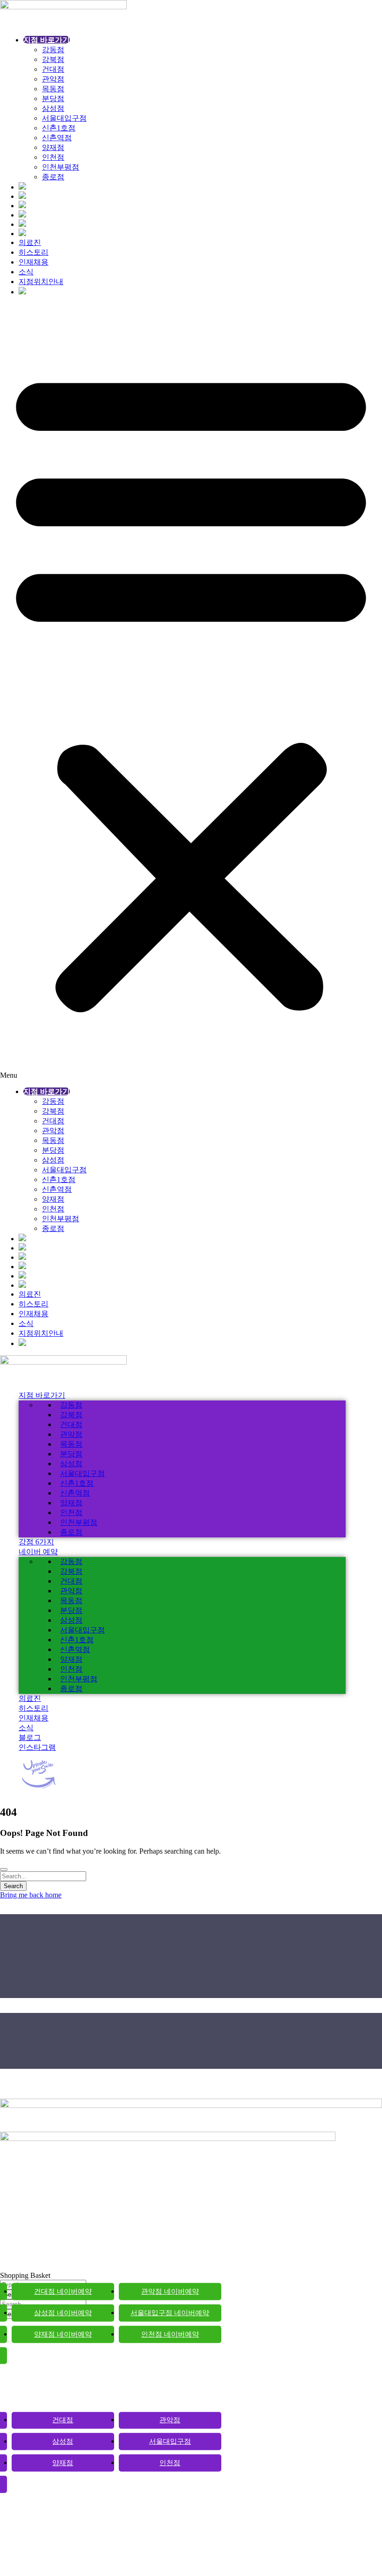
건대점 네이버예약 (63, 2291)
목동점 (53, 89)
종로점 (53, 177)
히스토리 (34, 252)
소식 (26, 272)
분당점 (53, 99)
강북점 (53, 59)
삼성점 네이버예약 (63, 2313)
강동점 (53, 50)
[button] (191, 692)
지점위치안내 (41, 282)
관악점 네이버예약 (170, 2291)
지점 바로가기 (47, 40)
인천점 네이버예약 (170, 2334)
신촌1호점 (59, 128)
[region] (191, 1956)
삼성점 (53, 108)
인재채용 (34, 262)
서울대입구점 (64, 118)
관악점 (53, 79)
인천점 (53, 157)
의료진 (30, 242)
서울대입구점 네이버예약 (170, 2313)
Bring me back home (31, 1895)
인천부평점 (61, 167)
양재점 (53, 147)
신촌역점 (57, 138)
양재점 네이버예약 (63, 2334)
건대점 (53, 69)
